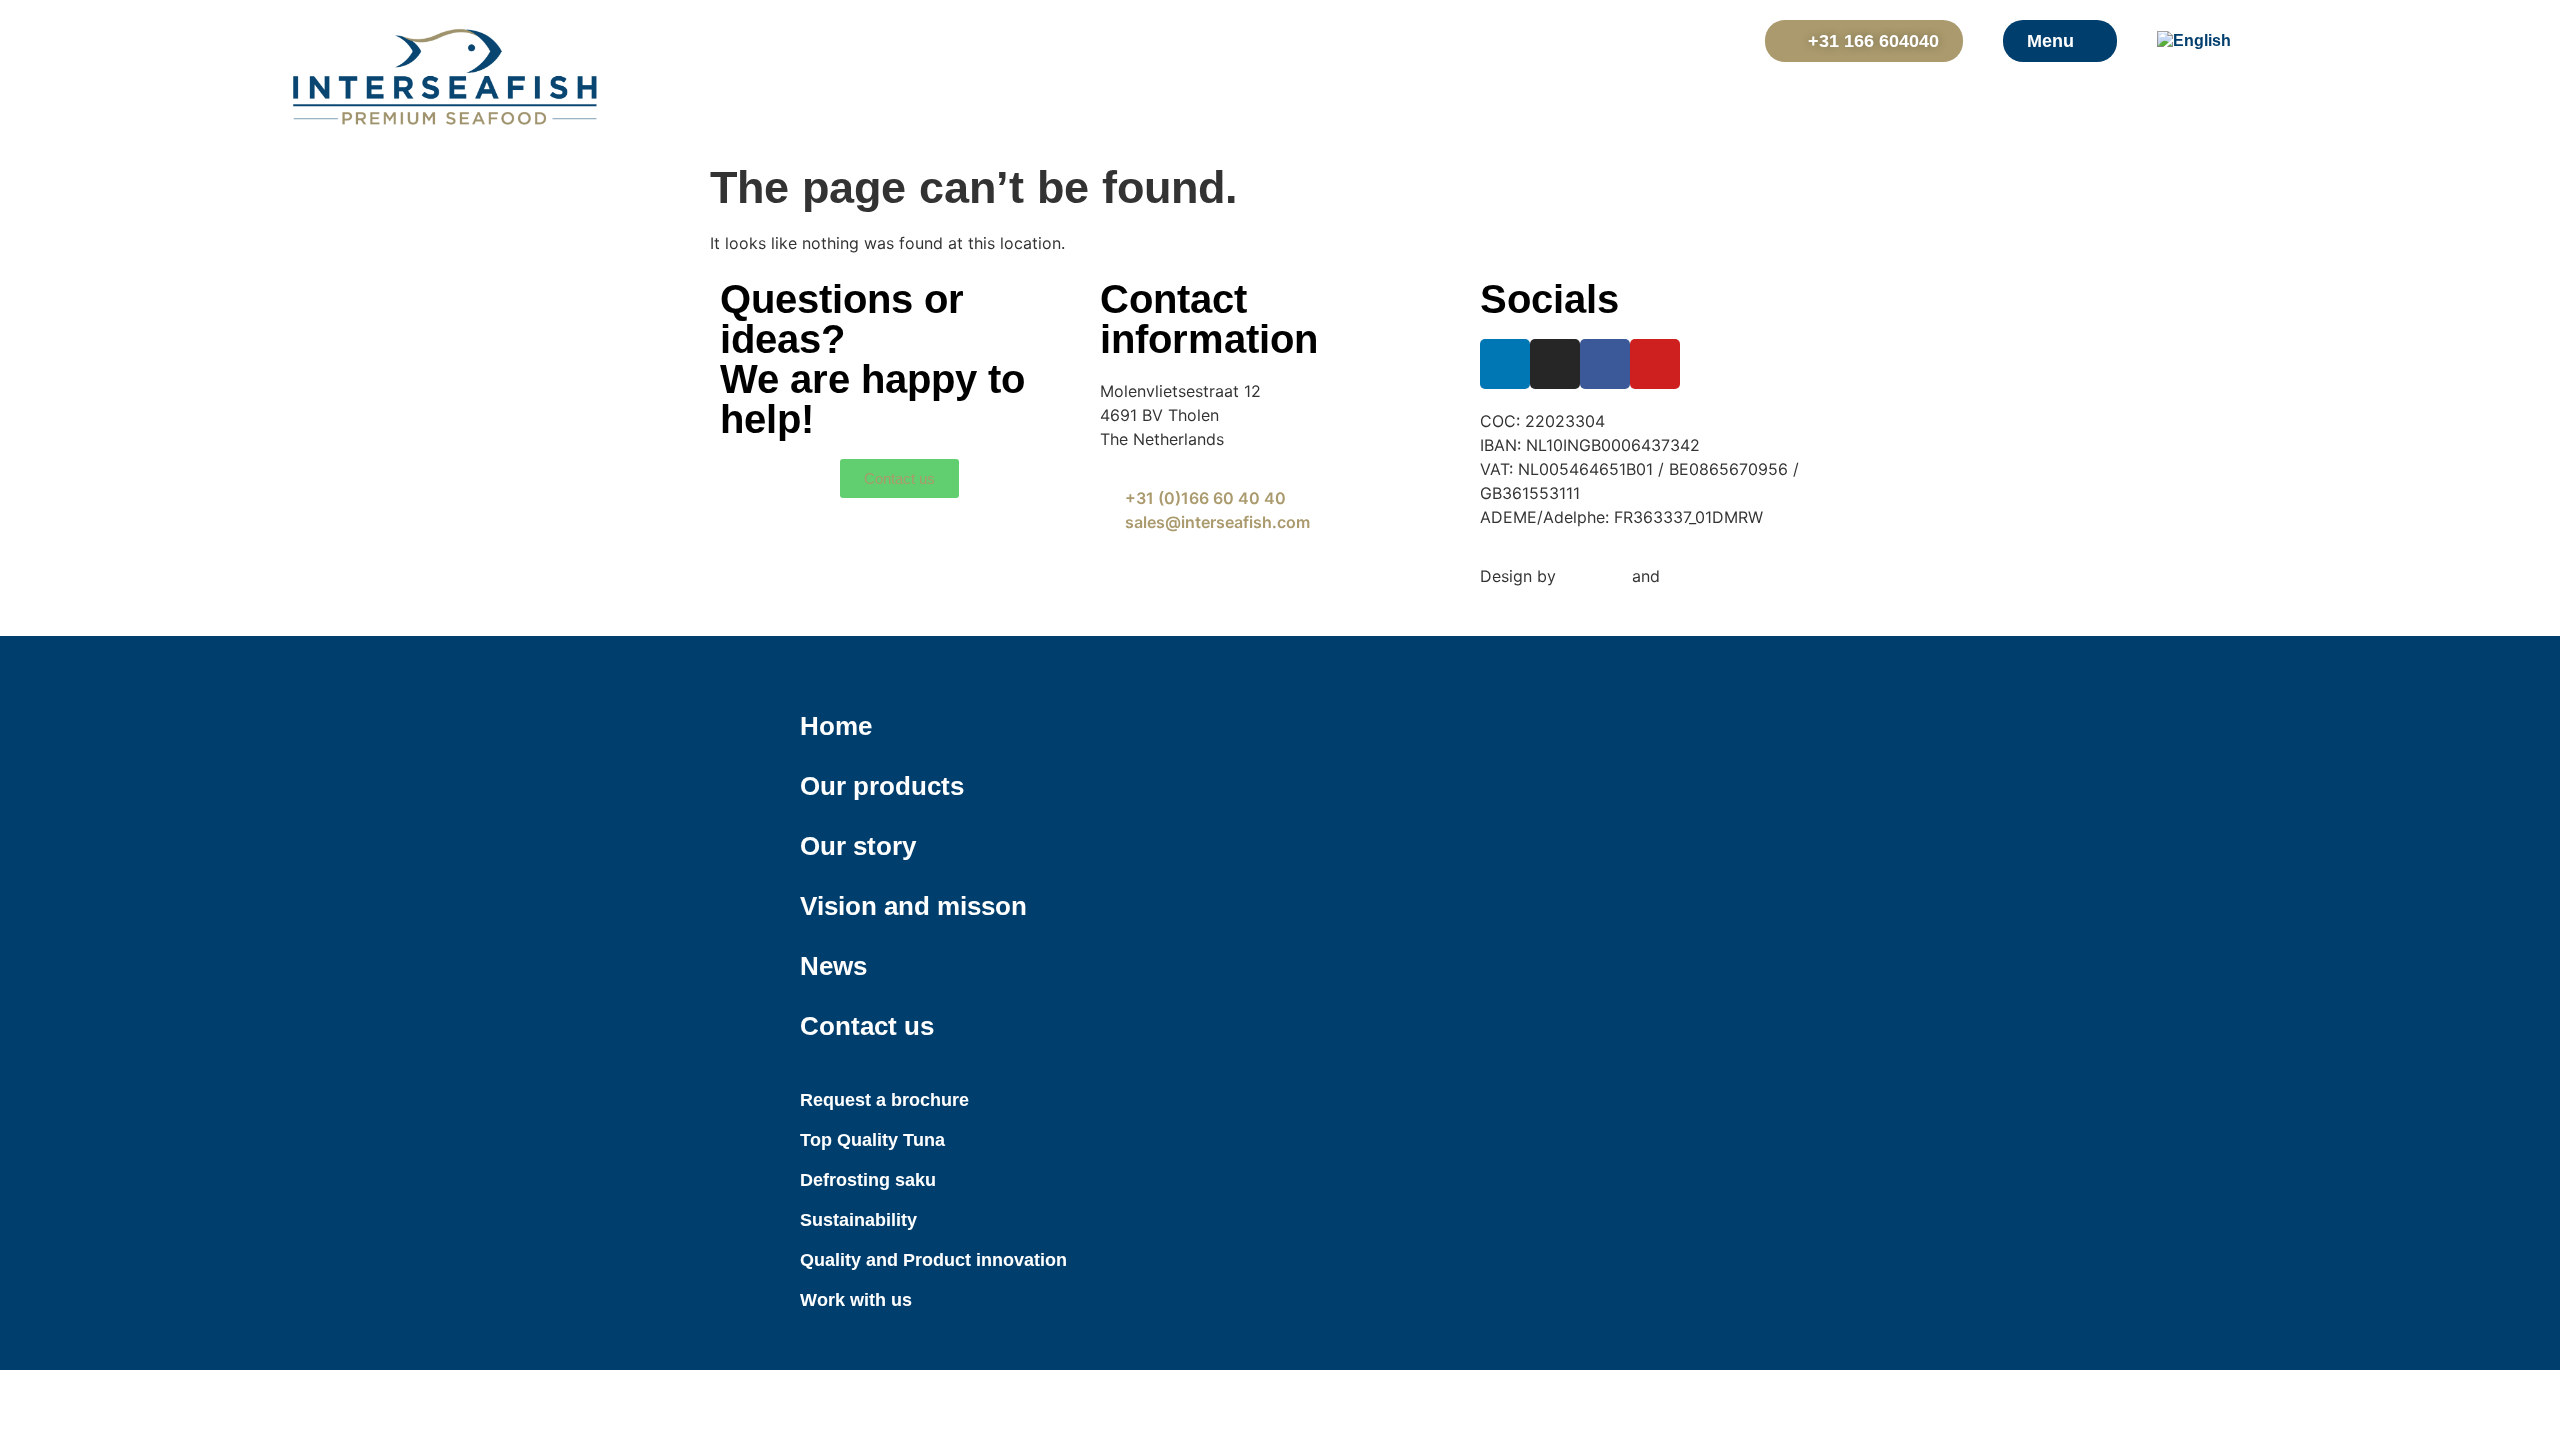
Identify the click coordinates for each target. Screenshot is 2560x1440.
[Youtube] (1655, 364)
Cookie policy (1009, 576)
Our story (858, 846)
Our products (882, 786)
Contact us (867, 1026)
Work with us (856, 1300)
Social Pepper (1717, 576)
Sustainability (858, 1220)
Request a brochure (884, 1100)
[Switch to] (2207, 41)
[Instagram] (1555, 364)
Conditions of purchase (812, 600)
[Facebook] (1605, 364)
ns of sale (985, 600)
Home (836, 726)
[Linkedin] (1505, 364)
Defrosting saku (868, 1180)
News (833, 966)
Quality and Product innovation (933, 1260)
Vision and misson (913, 906)
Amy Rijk (1594, 576)
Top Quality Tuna (872, 1140)
